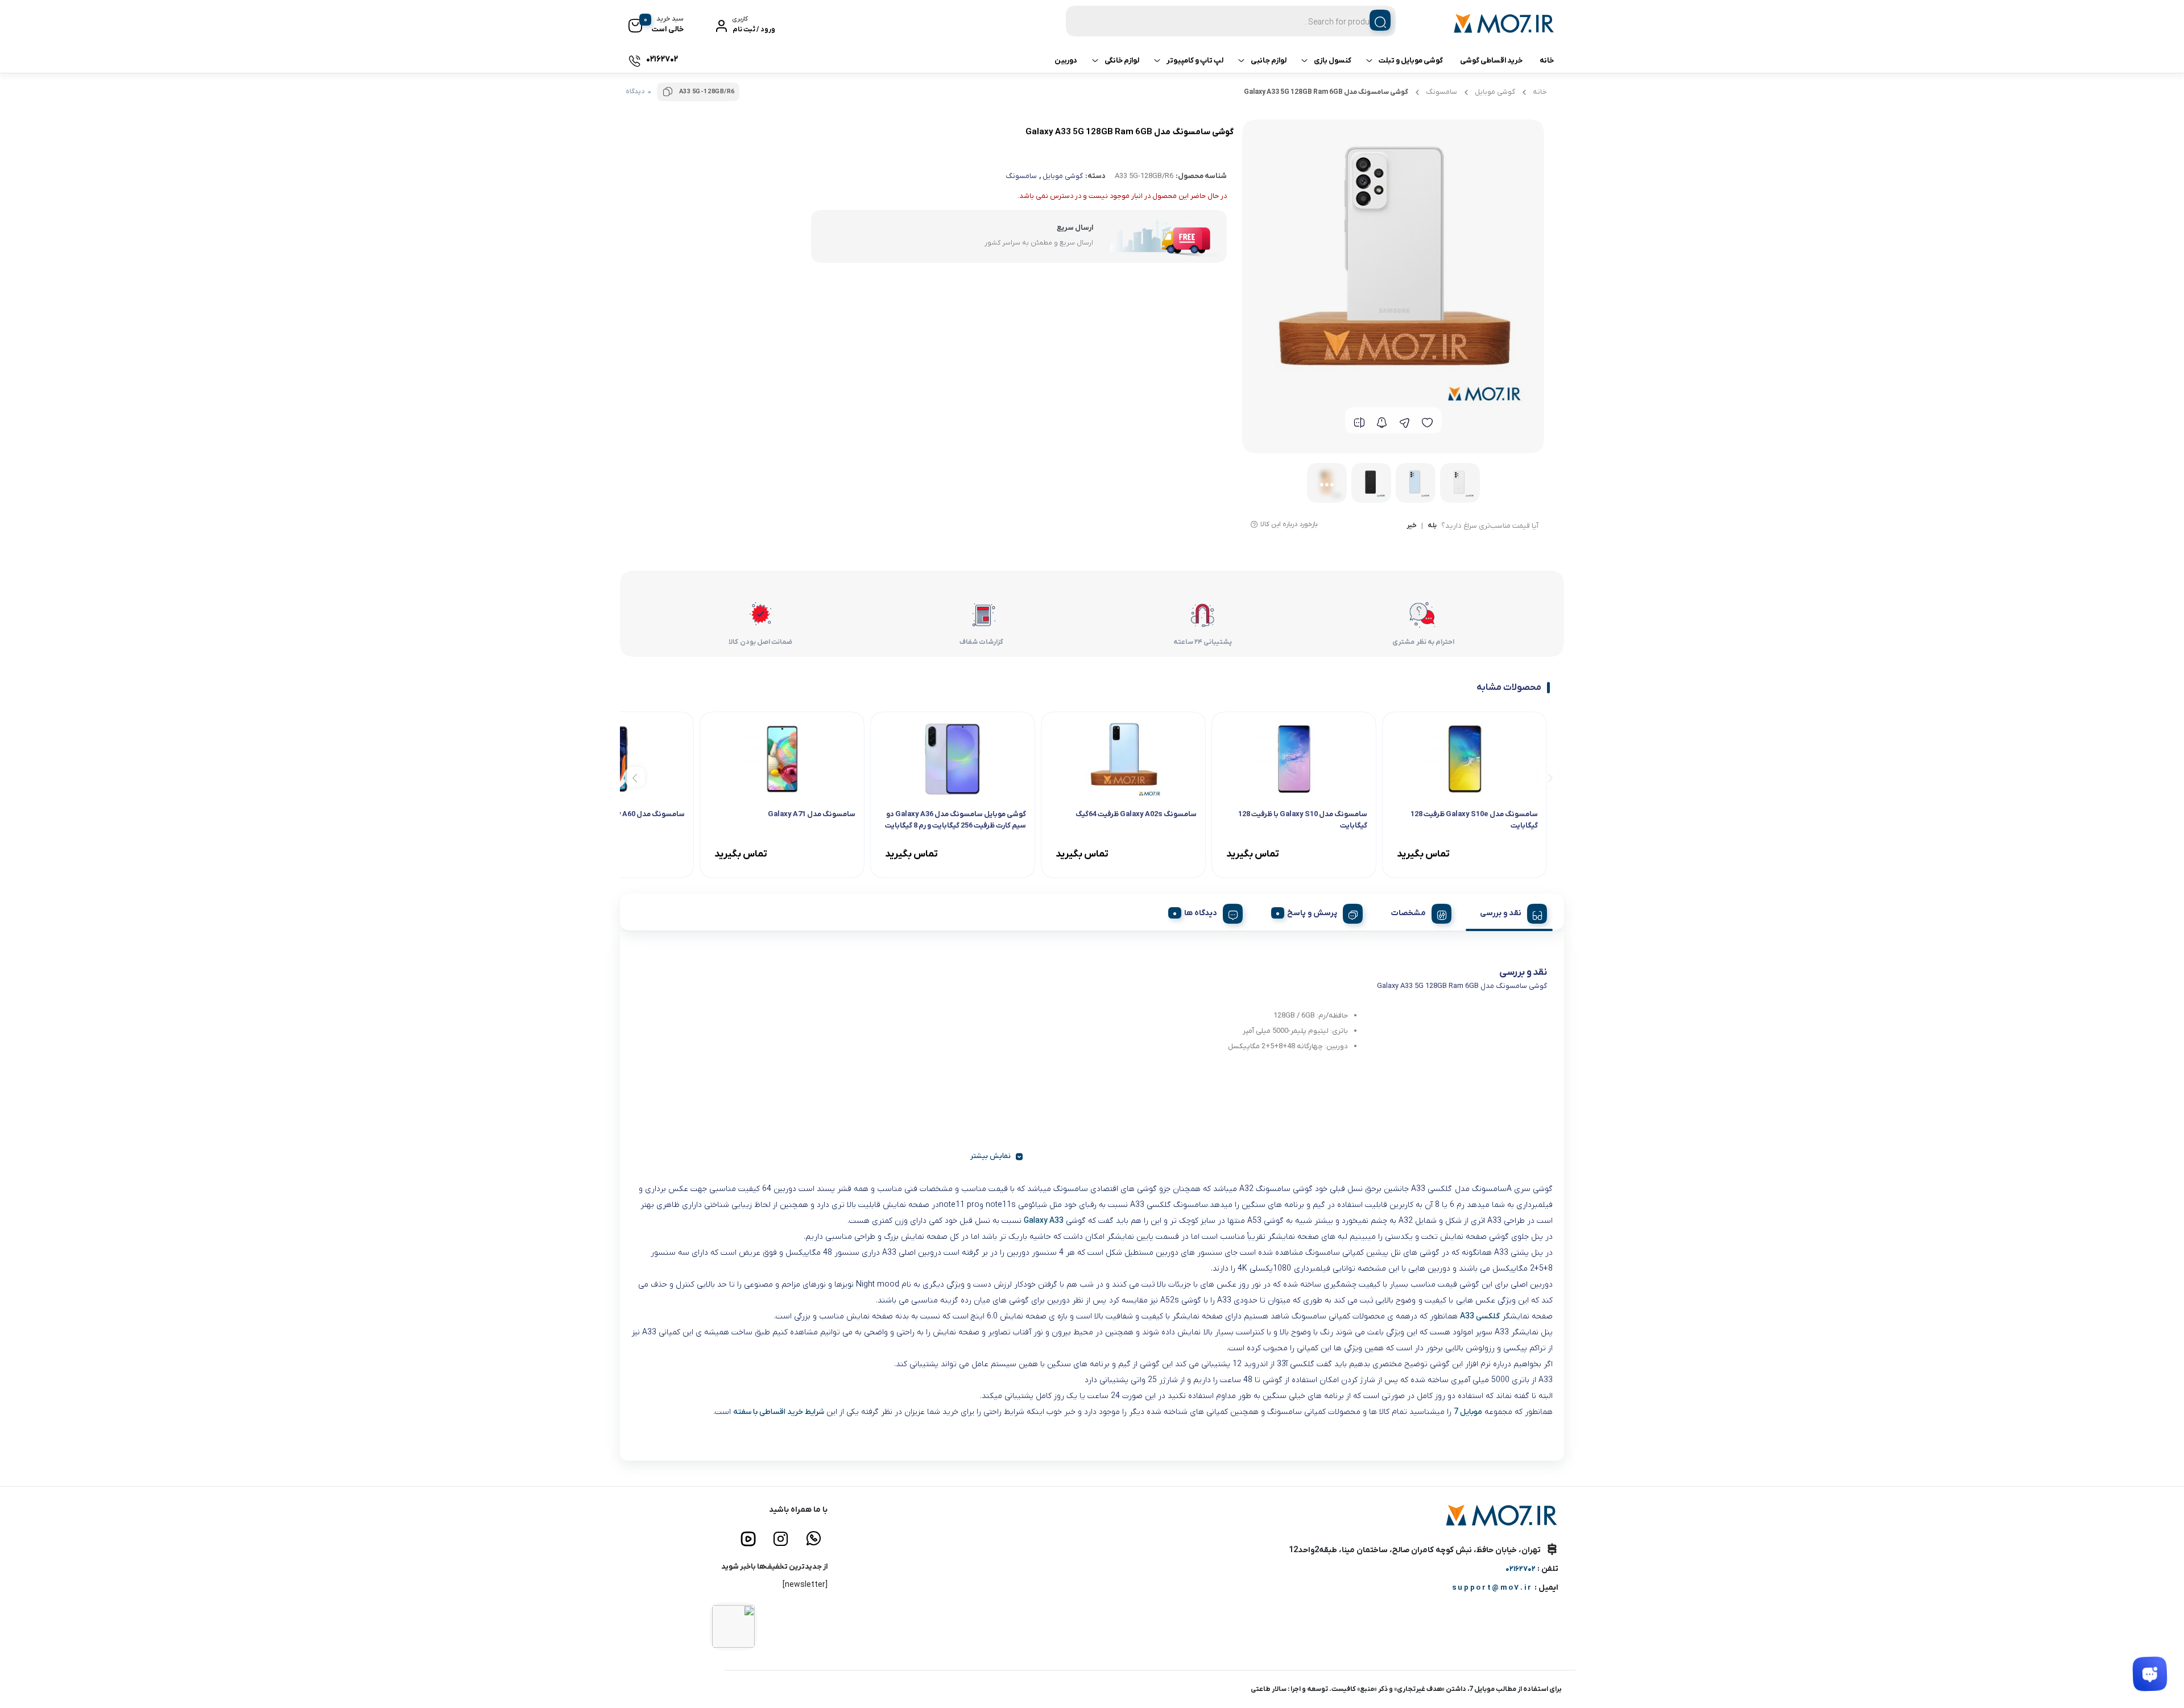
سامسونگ (1441, 92)
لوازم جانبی (1269, 61)
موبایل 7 (1468, 1412)
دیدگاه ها (1201, 913)
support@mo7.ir (1492, 1588)
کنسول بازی (1333, 61)
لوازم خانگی (1122, 61)
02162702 (1521, 1569)
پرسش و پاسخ (1312, 913)
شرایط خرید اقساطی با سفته (779, 1412)
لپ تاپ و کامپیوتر (1195, 61)
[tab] (1509, 912)
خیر (1412, 526)
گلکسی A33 (1480, 1316)
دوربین (1066, 61)
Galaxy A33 (1044, 1221)
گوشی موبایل (1495, 92)
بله (1432, 526)
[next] (635, 777)
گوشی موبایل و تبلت (1411, 61)
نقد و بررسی (1501, 913)
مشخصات (1409, 913)
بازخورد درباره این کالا (1289, 524)
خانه (1547, 61)
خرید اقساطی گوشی (1491, 61)
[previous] (1548, 777)
